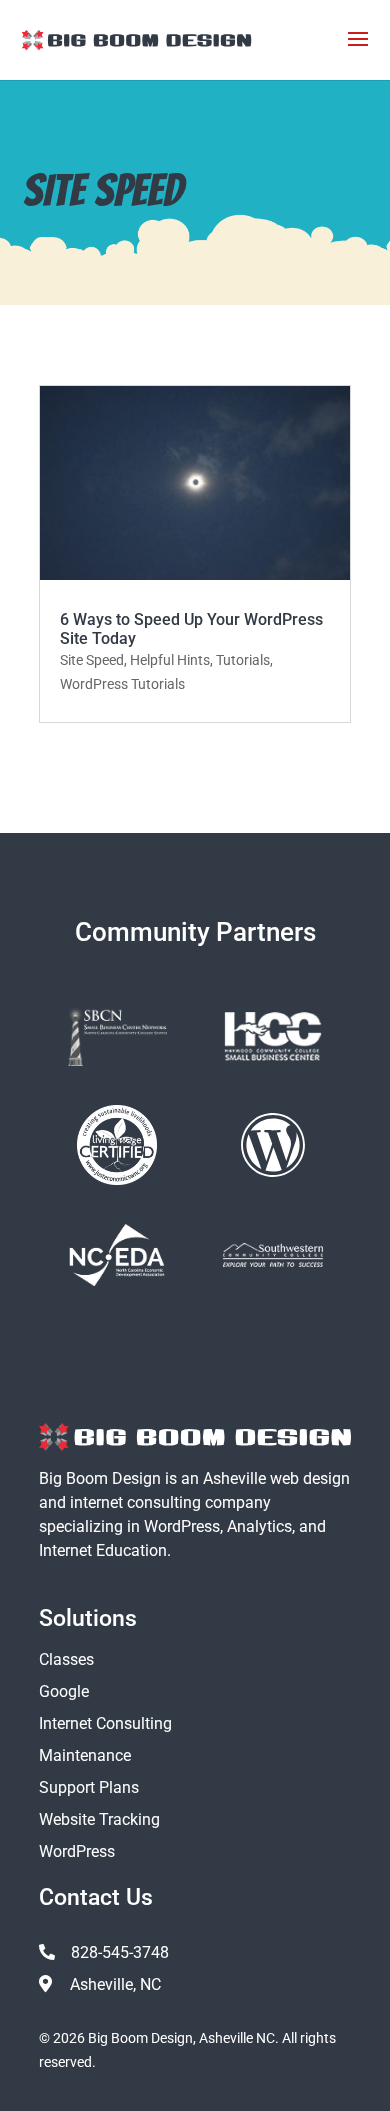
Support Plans (89, 1787)
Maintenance (85, 1755)
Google (64, 1691)
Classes (66, 1659)
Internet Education (103, 1550)
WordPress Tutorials (122, 684)
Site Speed (92, 660)
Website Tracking (99, 1819)
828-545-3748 (120, 1952)
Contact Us (96, 1897)
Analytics (259, 1526)
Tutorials (243, 660)
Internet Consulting (105, 1723)
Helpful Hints (170, 660)
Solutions (88, 1618)
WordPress (182, 1526)
